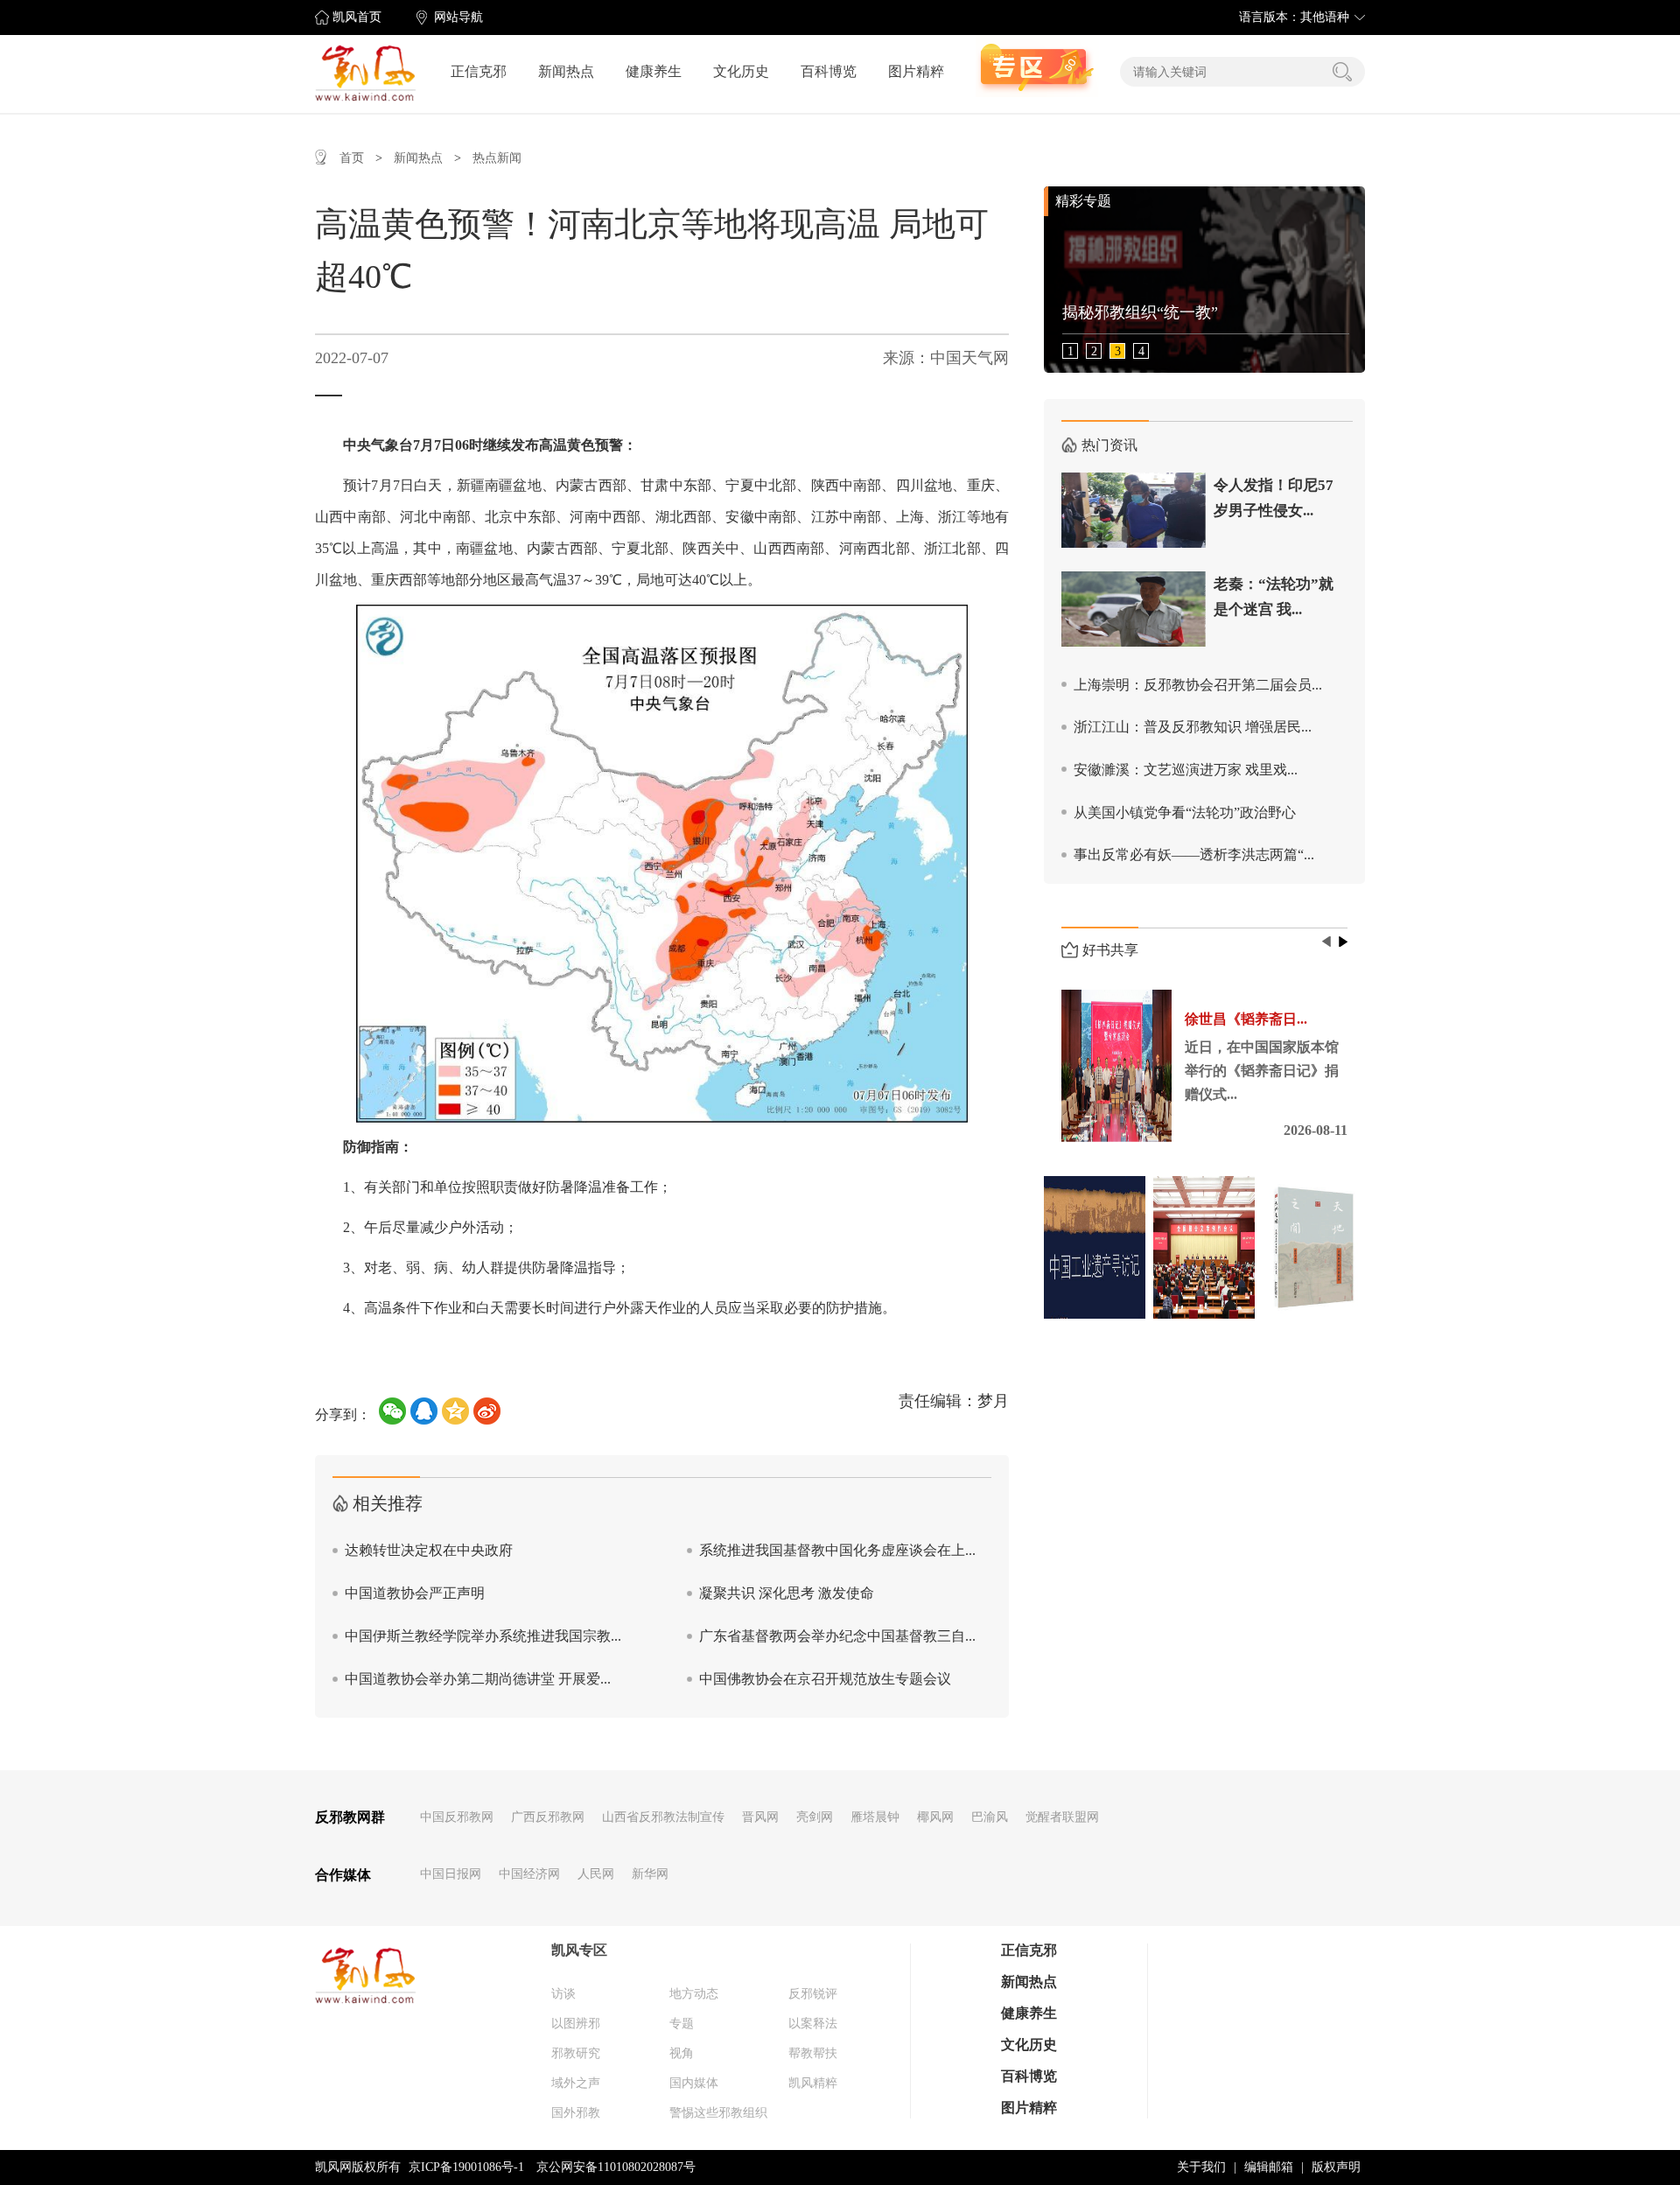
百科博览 (829, 71)
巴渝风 (990, 1817)
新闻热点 (566, 71)
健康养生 (654, 71)
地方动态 (694, 1994)
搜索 (1342, 72)
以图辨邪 (576, 2024)
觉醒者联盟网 (1062, 1817)
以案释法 (813, 2024)
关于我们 (1201, 2167)
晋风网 (760, 1817)
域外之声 (576, 2083)
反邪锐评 (813, 1994)
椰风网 (935, 1817)
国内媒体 (694, 2083)
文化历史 (741, 71)
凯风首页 (357, 17)
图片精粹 (916, 71)
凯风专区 (579, 1950)
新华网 (650, 1874)
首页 (352, 158)
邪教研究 (576, 2053)
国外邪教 (576, 2113)
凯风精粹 (813, 2083)
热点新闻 (497, 158)
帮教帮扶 (813, 2053)
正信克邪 (479, 71)
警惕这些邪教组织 (718, 2113)
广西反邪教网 (548, 1817)
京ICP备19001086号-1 (466, 2167)
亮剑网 (815, 1817)
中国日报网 (451, 1874)
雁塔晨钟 (875, 1817)
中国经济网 (529, 1874)
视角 (682, 2053)
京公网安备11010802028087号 (616, 2167)
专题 (682, 2024)
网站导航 (458, 17)
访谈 (563, 1994)
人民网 (596, 1874)
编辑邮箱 (1269, 2167)
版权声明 (1336, 2167)
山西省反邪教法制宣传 (663, 1817)
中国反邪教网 (457, 1817)
